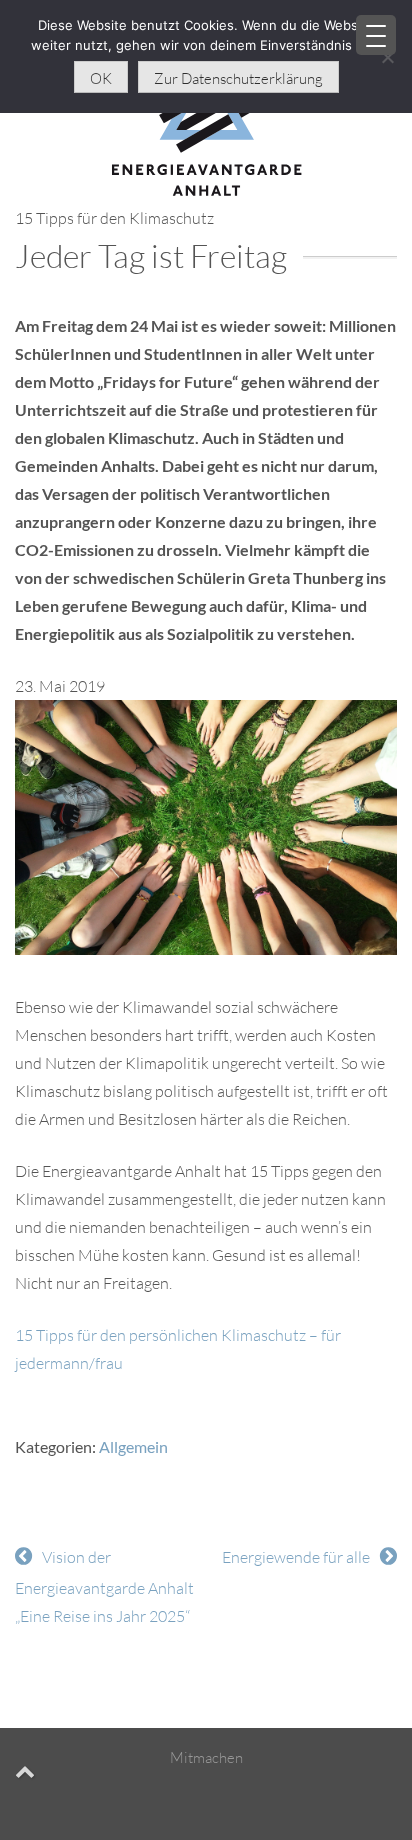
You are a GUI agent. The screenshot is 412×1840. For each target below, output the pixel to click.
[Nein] (387, 57)
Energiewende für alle (296, 1557)
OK (101, 78)
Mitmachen (206, 1757)
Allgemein (133, 1446)
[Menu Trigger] (376, 35)
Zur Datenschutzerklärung (238, 78)
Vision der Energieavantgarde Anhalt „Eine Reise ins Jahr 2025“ (104, 1586)
